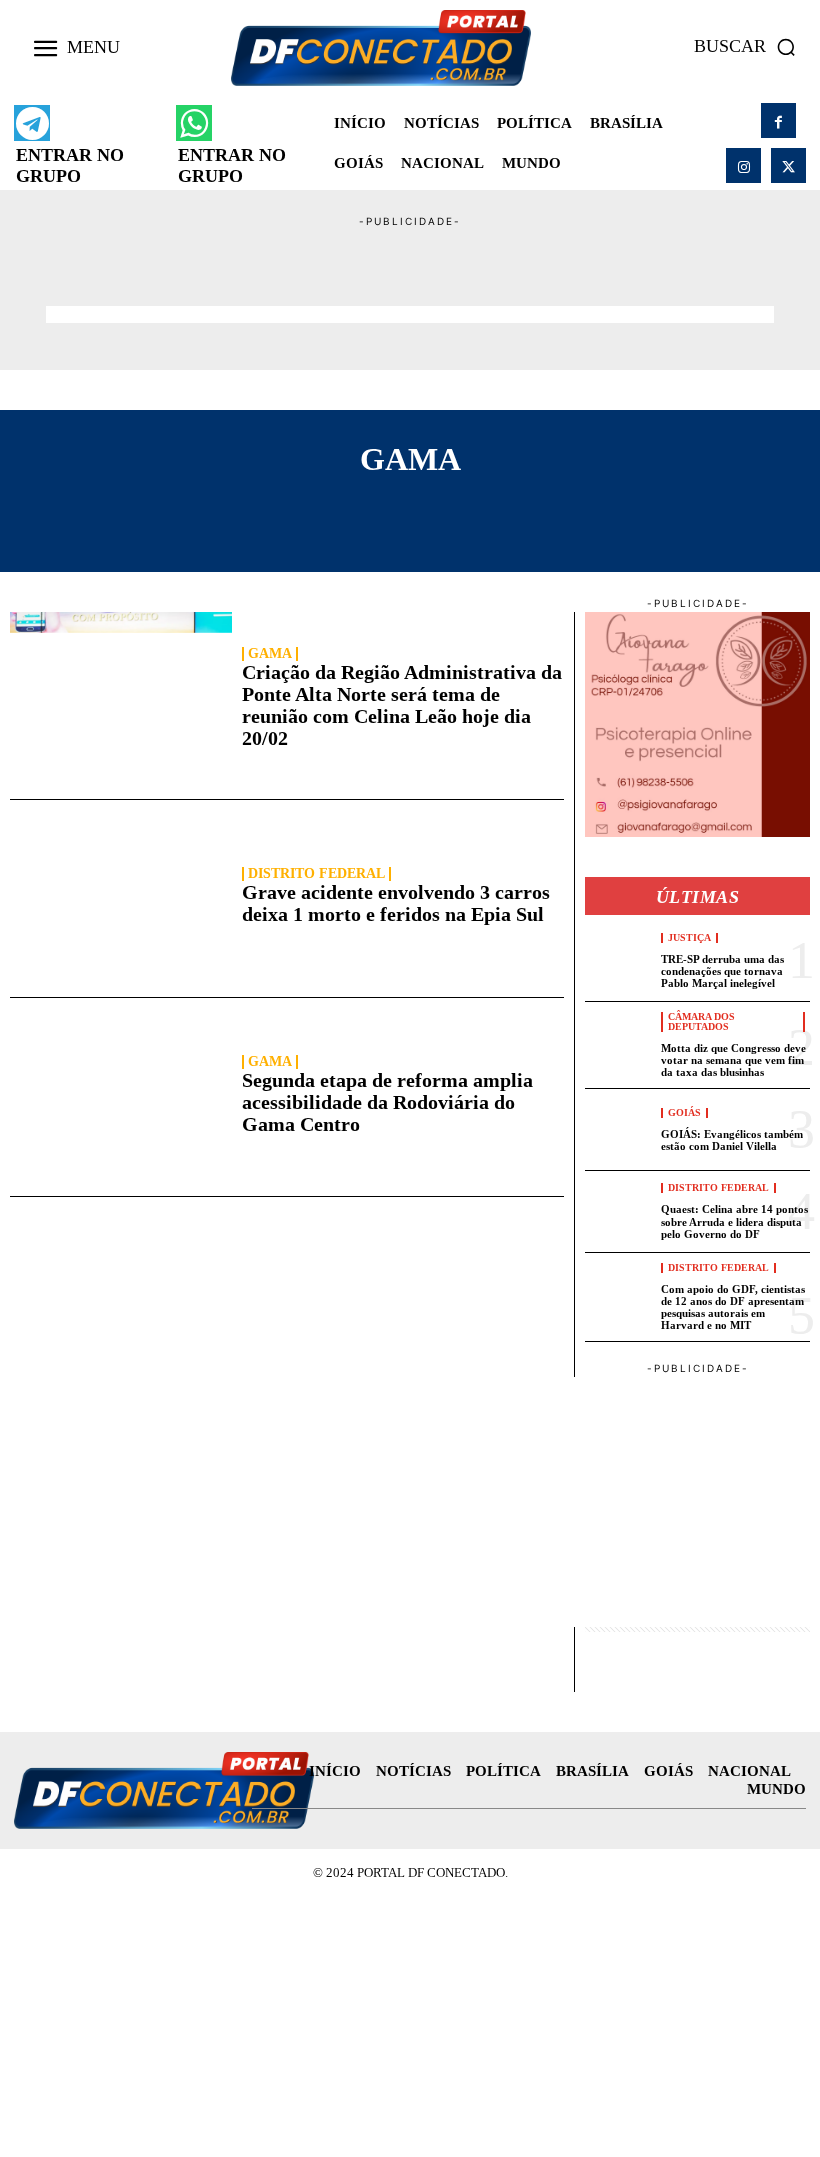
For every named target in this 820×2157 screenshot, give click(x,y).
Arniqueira (252, 509)
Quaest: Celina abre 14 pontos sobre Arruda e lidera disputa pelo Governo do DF (734, 1221)
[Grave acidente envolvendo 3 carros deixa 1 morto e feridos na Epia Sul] (121, 898)
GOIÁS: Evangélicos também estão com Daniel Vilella (732, 1140)
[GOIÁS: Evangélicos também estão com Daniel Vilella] (619, 1129)
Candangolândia (558, 509)
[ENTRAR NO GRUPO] (32, 123)
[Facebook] (778, 120)
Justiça (689, 938)
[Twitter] (788, 165)
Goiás (684, 1113)
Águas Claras (103, 509)
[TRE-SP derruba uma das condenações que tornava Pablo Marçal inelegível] (619, 960)
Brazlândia (390, 509)
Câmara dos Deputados (701, 1022)
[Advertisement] (410, 275)
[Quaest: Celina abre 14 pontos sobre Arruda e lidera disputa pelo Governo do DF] (619, 1211)
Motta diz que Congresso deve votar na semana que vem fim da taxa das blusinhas (733, 1060)
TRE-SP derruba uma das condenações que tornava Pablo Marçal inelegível (722, 971)
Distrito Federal (316, 874)
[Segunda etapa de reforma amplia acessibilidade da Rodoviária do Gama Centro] (121, 1096)
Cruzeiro (400, 530)
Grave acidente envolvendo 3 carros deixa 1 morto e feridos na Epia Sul (396, 903)
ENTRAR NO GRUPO (70, 165)
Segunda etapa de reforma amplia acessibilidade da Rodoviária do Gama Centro (387, 1102)
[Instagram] (743, 165)
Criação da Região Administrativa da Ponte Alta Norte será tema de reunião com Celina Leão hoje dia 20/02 (402, 705)
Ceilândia (717, 509)
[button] (750, 47)
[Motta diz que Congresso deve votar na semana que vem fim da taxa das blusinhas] (619, 1042)
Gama (270, 654)
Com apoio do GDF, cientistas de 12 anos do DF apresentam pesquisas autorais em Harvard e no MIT (733, 1307)
